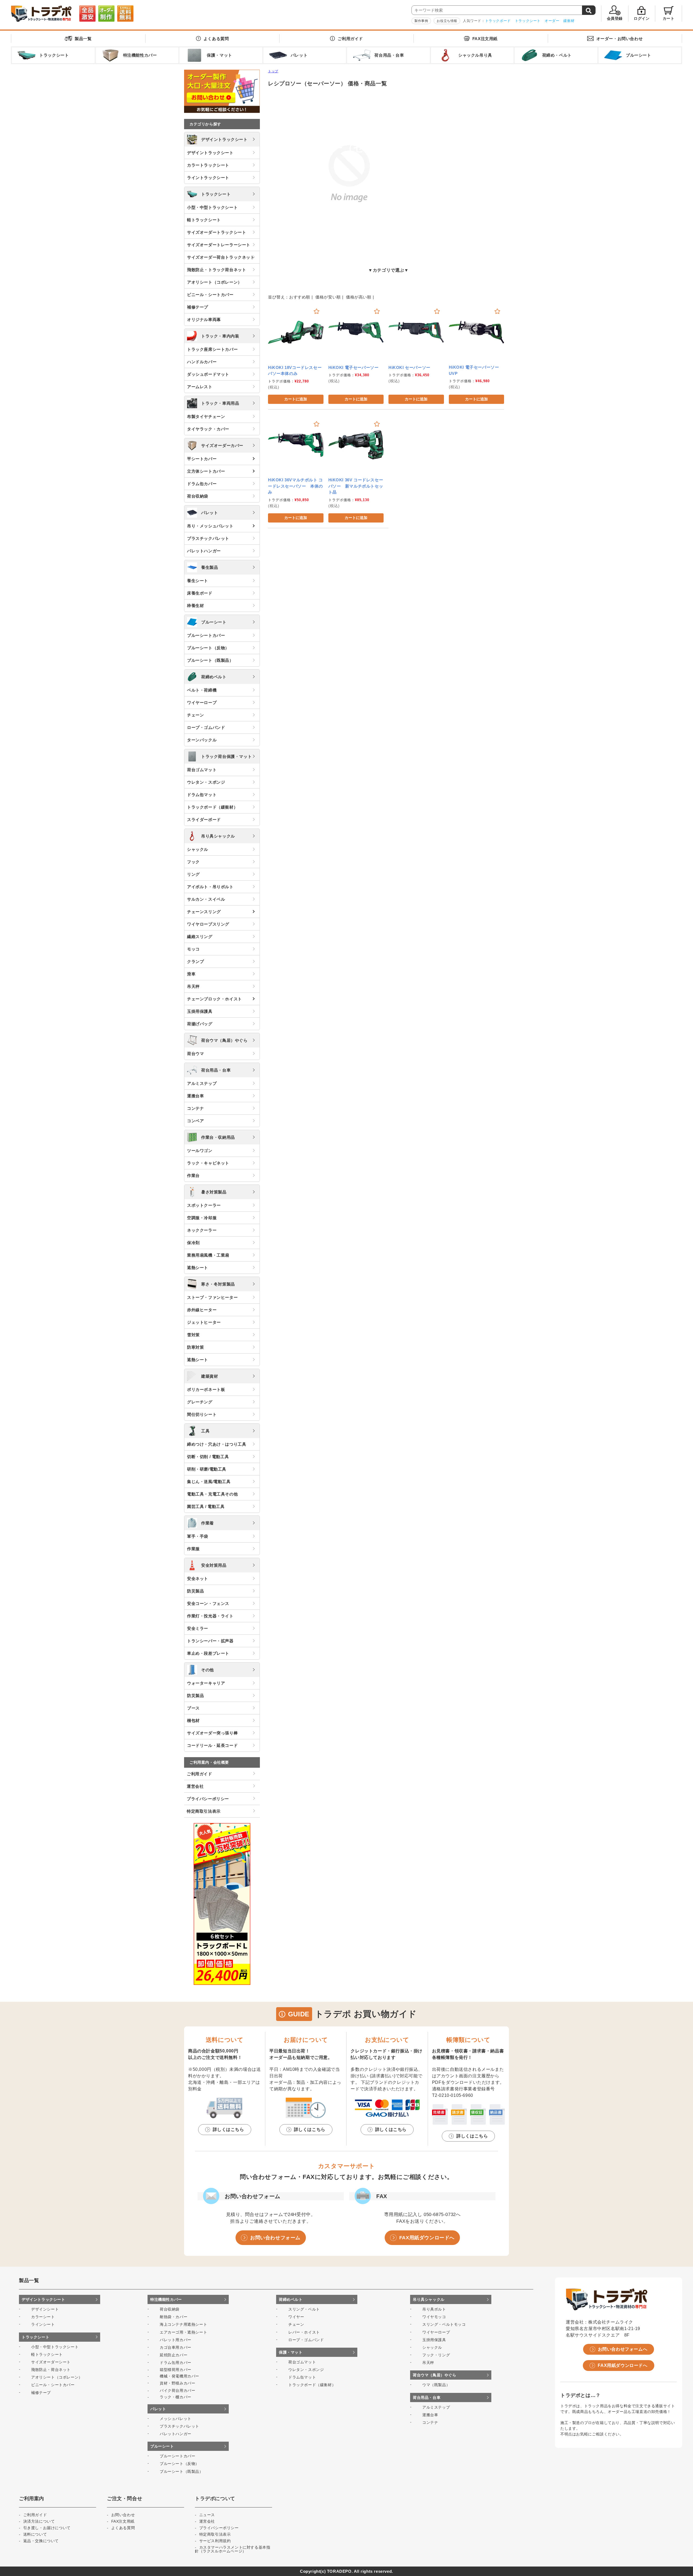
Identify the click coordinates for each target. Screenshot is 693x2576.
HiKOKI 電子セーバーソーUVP (474, 370)
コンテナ (195, 1108)
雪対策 (193, 1335)
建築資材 (210, 1376)
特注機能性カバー (166, 2299)
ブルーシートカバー (206, 635)
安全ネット (198, 1579)
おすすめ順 (300, 297)
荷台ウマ (195, 1054)
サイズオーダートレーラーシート (219, 245)
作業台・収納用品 (218, 1137)
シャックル (198, 849)
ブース (193, 1708)
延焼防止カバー (174, 2355)
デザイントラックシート (224, 139)
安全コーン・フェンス (208, 1603)
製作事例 (421, 21)
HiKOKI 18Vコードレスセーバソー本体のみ (295, 371)
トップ (273, 71)
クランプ (195, 961)
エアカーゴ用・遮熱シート (183, 2332)
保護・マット (291, 2352)
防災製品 (195, 1591)
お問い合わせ (620, 39)
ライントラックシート (208, 178)
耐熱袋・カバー (174, 2317)
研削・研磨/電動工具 (207, 1469)
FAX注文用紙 (485, 39)
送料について (35, 2534)
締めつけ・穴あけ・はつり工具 (217, 1444)
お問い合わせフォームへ (623, 2349)
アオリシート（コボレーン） (215, 282)
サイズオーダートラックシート (217, 232)
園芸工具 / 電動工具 (206, 1506)
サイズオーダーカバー (222, 445)
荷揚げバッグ (200, 1024)
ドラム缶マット (202, 795)
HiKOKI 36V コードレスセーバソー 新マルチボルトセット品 (356, 486)
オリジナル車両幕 (204, 319)
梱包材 (193, 1720)
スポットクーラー (204, 1205)
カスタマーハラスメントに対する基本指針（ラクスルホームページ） (233, 2549)
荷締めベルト (214, 677)
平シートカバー (202, 459)
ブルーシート (214, 622)
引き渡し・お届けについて (47, 2528)
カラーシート (43, 2317)
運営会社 (195, 1786)
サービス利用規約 (215, 2541)
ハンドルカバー (202, 362)
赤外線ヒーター (202, 1310)
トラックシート (528, 21)
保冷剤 (193, 1243)
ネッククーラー (202, 1230)
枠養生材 (195, 606)
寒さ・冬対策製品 (218, 1284)
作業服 (193, 1549)
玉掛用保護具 (200, 1011)
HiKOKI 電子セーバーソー (354, 367)
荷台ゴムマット (202, 770)
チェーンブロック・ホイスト (215, 999)
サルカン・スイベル (206, 899)
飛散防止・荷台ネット (51, 2370)
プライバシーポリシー (208, 1799)
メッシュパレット (176, 2419)
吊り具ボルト (434, 2309)
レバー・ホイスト (304, 2332)
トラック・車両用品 (220, 403)
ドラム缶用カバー (176, 2363)
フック (193, 862)
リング (193, 874)
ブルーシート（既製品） (210, 660)
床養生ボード (200, 593)
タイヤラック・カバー (208, 429)
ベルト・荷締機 (202, 690)
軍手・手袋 (198, 1536)
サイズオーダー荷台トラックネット (221, 257)
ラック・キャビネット (208, 1163)
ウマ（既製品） (436, 2385)
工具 (205, 1431)
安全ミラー (198, 1628)
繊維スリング (200, 937)
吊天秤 (193, 986)
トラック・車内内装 (220, 336)
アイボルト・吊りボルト (210, 887)
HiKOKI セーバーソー (409, 367)
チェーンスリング (204, 912)
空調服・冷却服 (202, 1218)
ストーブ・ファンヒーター (212, 1297)
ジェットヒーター (204, 1322)
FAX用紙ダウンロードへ (427, 2238)
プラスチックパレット (208, 538)
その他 (207, 1670)
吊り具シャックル (218, 836)
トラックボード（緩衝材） (212, 807)
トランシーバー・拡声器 (210, 1641)
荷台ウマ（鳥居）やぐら (224, 1040)
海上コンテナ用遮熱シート (183, 2324)
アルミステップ (202, 1083)
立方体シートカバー (206, 471)
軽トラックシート (204, 220)
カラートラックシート (208, 165)
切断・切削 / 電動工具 (208, 1457)
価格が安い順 (328, 297)
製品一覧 (83, 39)
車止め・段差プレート (208, 1653)
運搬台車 (195, 1096)
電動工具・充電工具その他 (212, 1494)
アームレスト (200, 387)
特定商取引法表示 (204, 1811)
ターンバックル (202, 740)
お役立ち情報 (447, 21)
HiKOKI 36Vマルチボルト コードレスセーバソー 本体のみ (295, 486)
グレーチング (200, 1402)
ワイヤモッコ (434, 2317)
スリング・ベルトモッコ (444, 2324)
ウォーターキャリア (206, 1683)
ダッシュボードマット (208, 374)
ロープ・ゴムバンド (206, 727)
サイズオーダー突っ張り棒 (212, 1733)
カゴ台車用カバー (176, 2347)
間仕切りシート (202, 1414)
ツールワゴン (200, 1151)
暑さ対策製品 (214, 1192)
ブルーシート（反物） (208, 648)
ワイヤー (296, 2317)
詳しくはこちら (228, 2129)
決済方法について (39, 2521)
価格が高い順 (359, 297)
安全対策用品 (214, 1565)
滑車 (191, 974)
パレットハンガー (204, 551)
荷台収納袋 (198, 496)
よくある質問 (216, 39)
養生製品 (210, 567)
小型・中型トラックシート (212, 207)
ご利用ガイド (350, 39)
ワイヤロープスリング (208, 924)
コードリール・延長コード (212, 1745)
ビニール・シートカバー (210, 295)
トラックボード (498, 21)
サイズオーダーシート (51, 2362)
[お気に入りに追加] (317, 311)
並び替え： (279, 297)
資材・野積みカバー (177, 2383)
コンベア (195, 1121)
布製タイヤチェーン (206, 416)
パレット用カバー (176, 2340)
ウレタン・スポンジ (206, 782)
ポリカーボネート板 (206, 1389)
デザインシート (45, 2309)
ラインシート (43, 2324)
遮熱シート (198, 1268)
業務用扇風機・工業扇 (208, 1255)
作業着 (207, 1523)
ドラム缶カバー (202, 484)
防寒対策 (195, 1347)
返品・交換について (41, 2541)
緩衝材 (569, 21)
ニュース (207, 2515)
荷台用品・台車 (216, 1070)
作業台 (193, 1175)
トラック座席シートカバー (212, 349)
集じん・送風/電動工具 (209, 1482)
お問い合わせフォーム (275, 2238)
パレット (210, 513)
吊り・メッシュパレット (210, 526)
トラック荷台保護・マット (226, 756)
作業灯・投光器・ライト (210, 1616)
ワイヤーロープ (202, 703)
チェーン (195, 715)
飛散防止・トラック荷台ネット (217, 270)
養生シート (198, 581)
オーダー (552, 21)
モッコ (193, 949)
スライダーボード (204, 820)
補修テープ (198, 307)
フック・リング (436, 2355)
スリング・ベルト (304, 2309)
